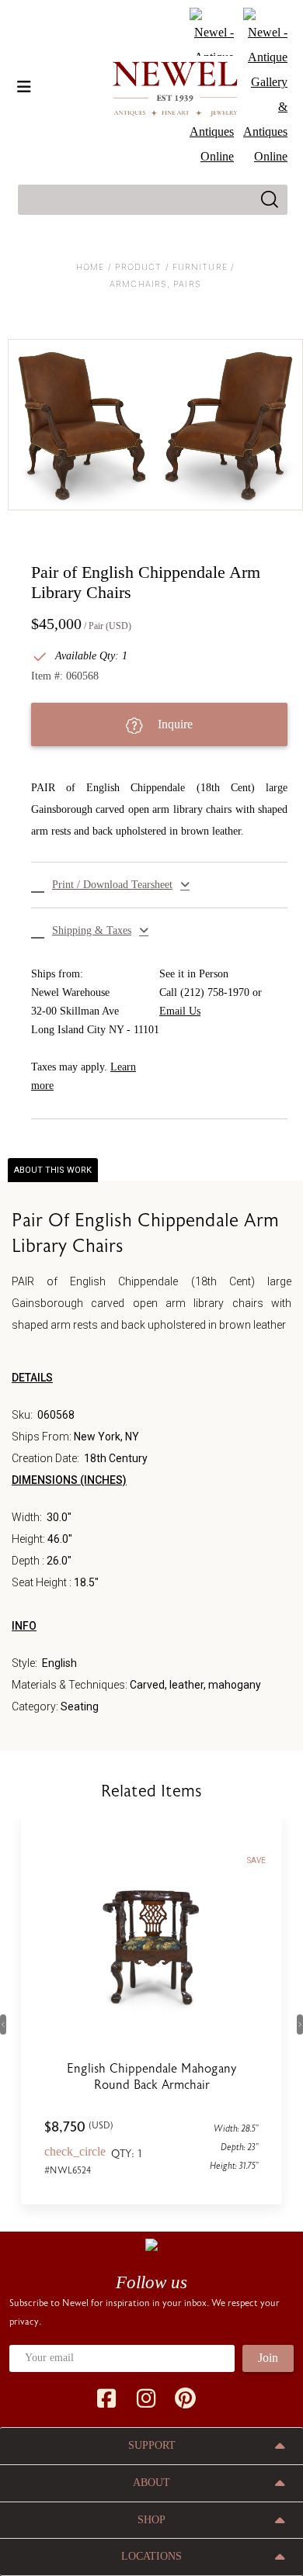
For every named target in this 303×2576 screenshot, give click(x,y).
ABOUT (151, 2483)
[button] (159, 885)
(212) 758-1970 (215, 992)
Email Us (180, 1011)
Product (139, 267)
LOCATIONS (151, 2556)
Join (268, 2358)
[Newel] (151, 2244)
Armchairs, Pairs (155, 284)
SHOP (151, 2520)
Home (90, 267)
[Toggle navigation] (24, 87)
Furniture (200, 267)
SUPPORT (152, 2445)
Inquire (174, 724)
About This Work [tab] (53, 1170)
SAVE (256, 1860)
